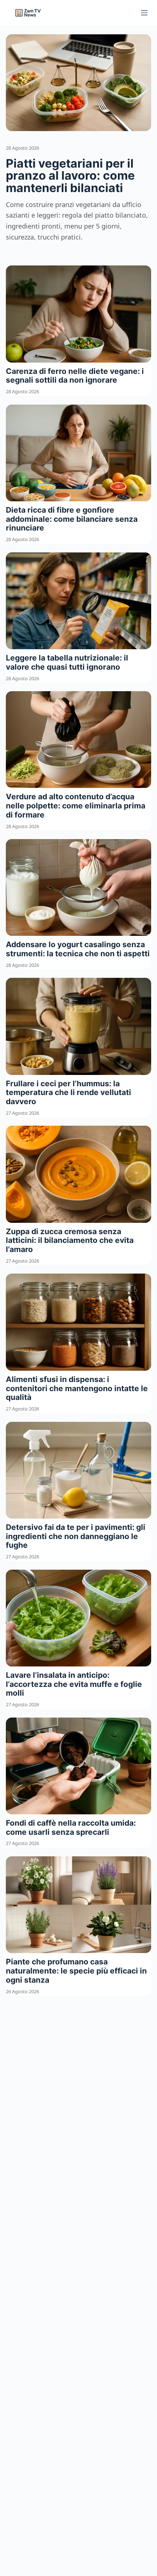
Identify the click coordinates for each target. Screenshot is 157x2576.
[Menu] (144, 13)
